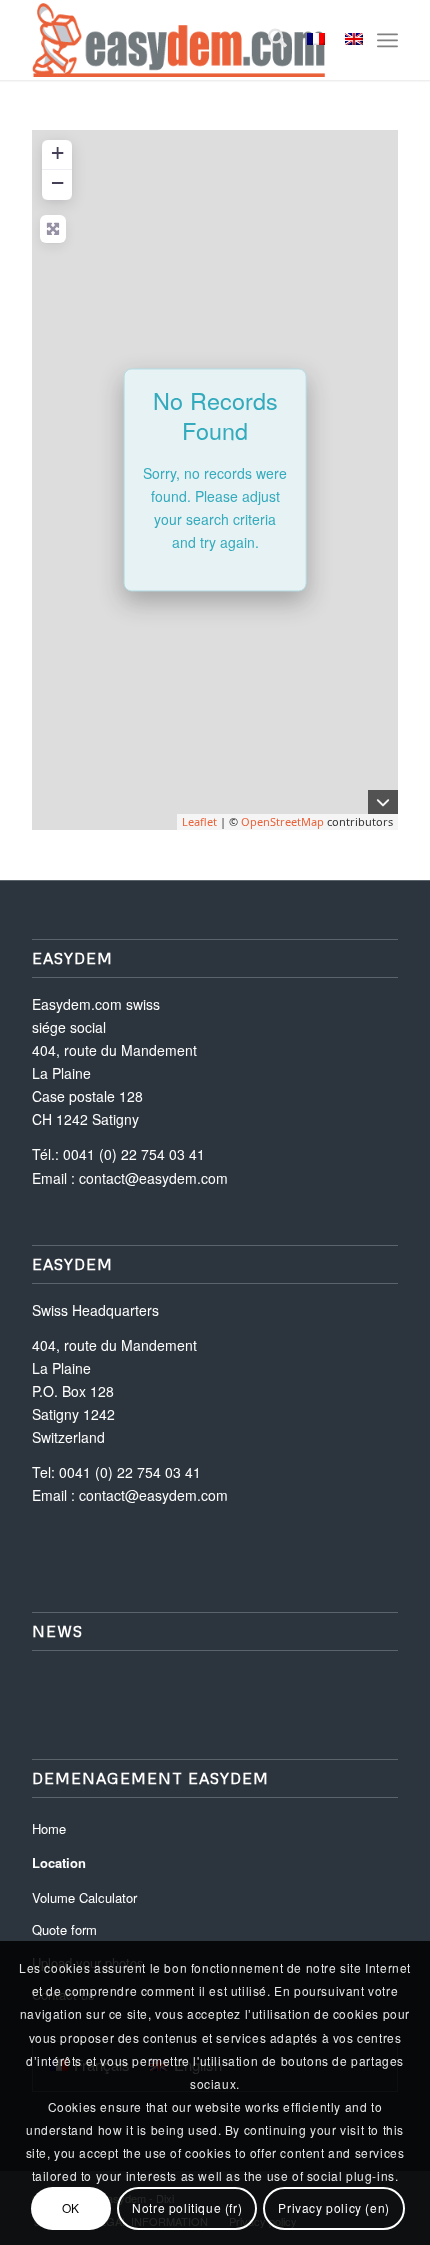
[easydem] (178, 40)
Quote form (64, 1929)
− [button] (57, 182)
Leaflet (199, 821)
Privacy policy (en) (333, 2207)
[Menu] (387, 40)
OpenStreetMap (282, 821)
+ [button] (57, 152)
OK (71, 2207)
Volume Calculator (84, 1897)
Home (49, 1828)
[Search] (267, 40)
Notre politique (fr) (187, 2207)
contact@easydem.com (153, 1178)
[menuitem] (267, 40)
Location (59, 1862)
